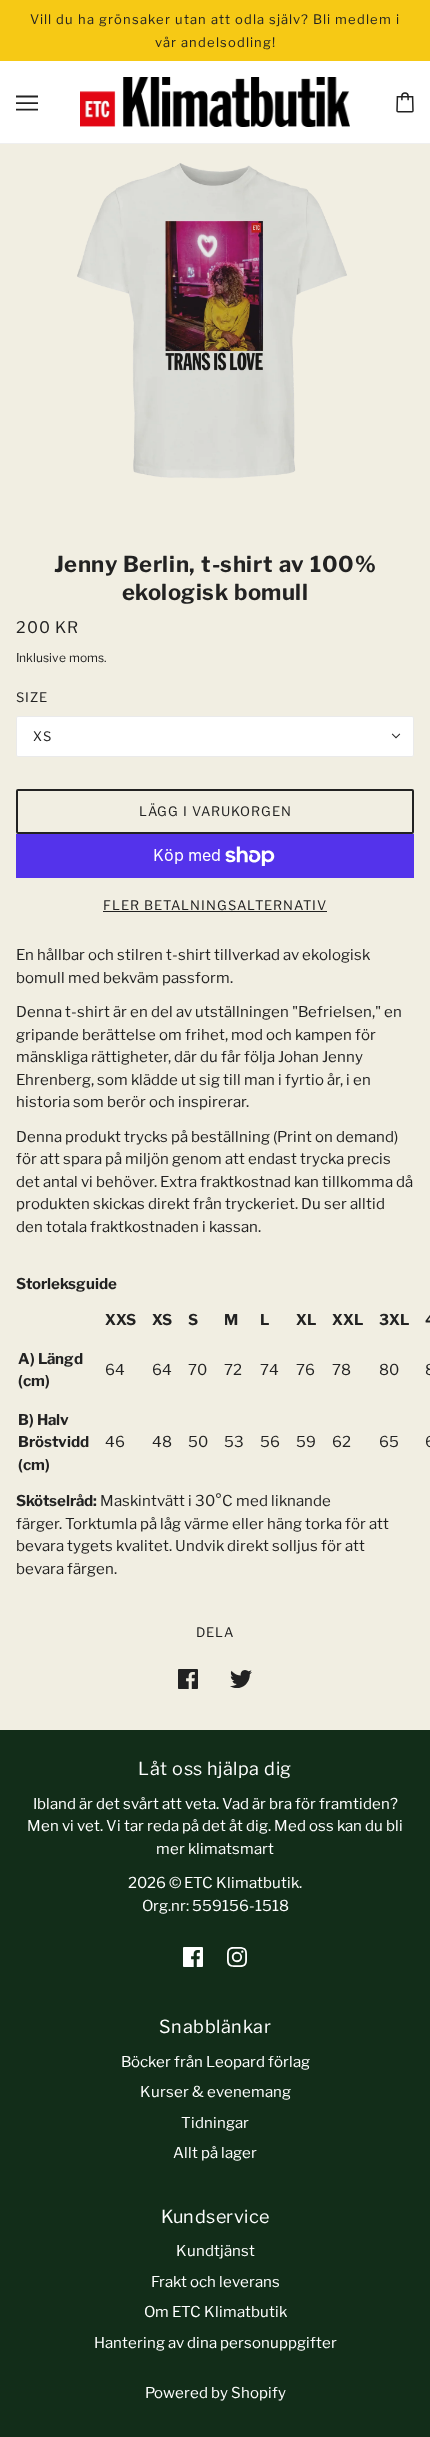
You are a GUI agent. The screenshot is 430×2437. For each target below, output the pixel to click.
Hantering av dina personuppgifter (215, 2343)
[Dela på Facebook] (188, 1678)
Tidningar (215, 2123)
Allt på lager (215, 2153)
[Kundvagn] (405, 102)
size (32, 697)
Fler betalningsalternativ (215, 905)
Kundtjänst (215, 2251)
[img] (193, 1956)
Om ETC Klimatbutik (215, 2312)
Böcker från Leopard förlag (215, 2062)
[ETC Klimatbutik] (215, 101)
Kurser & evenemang (215, 2092)
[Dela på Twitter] (241, 1678)
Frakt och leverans (215, 2282)
